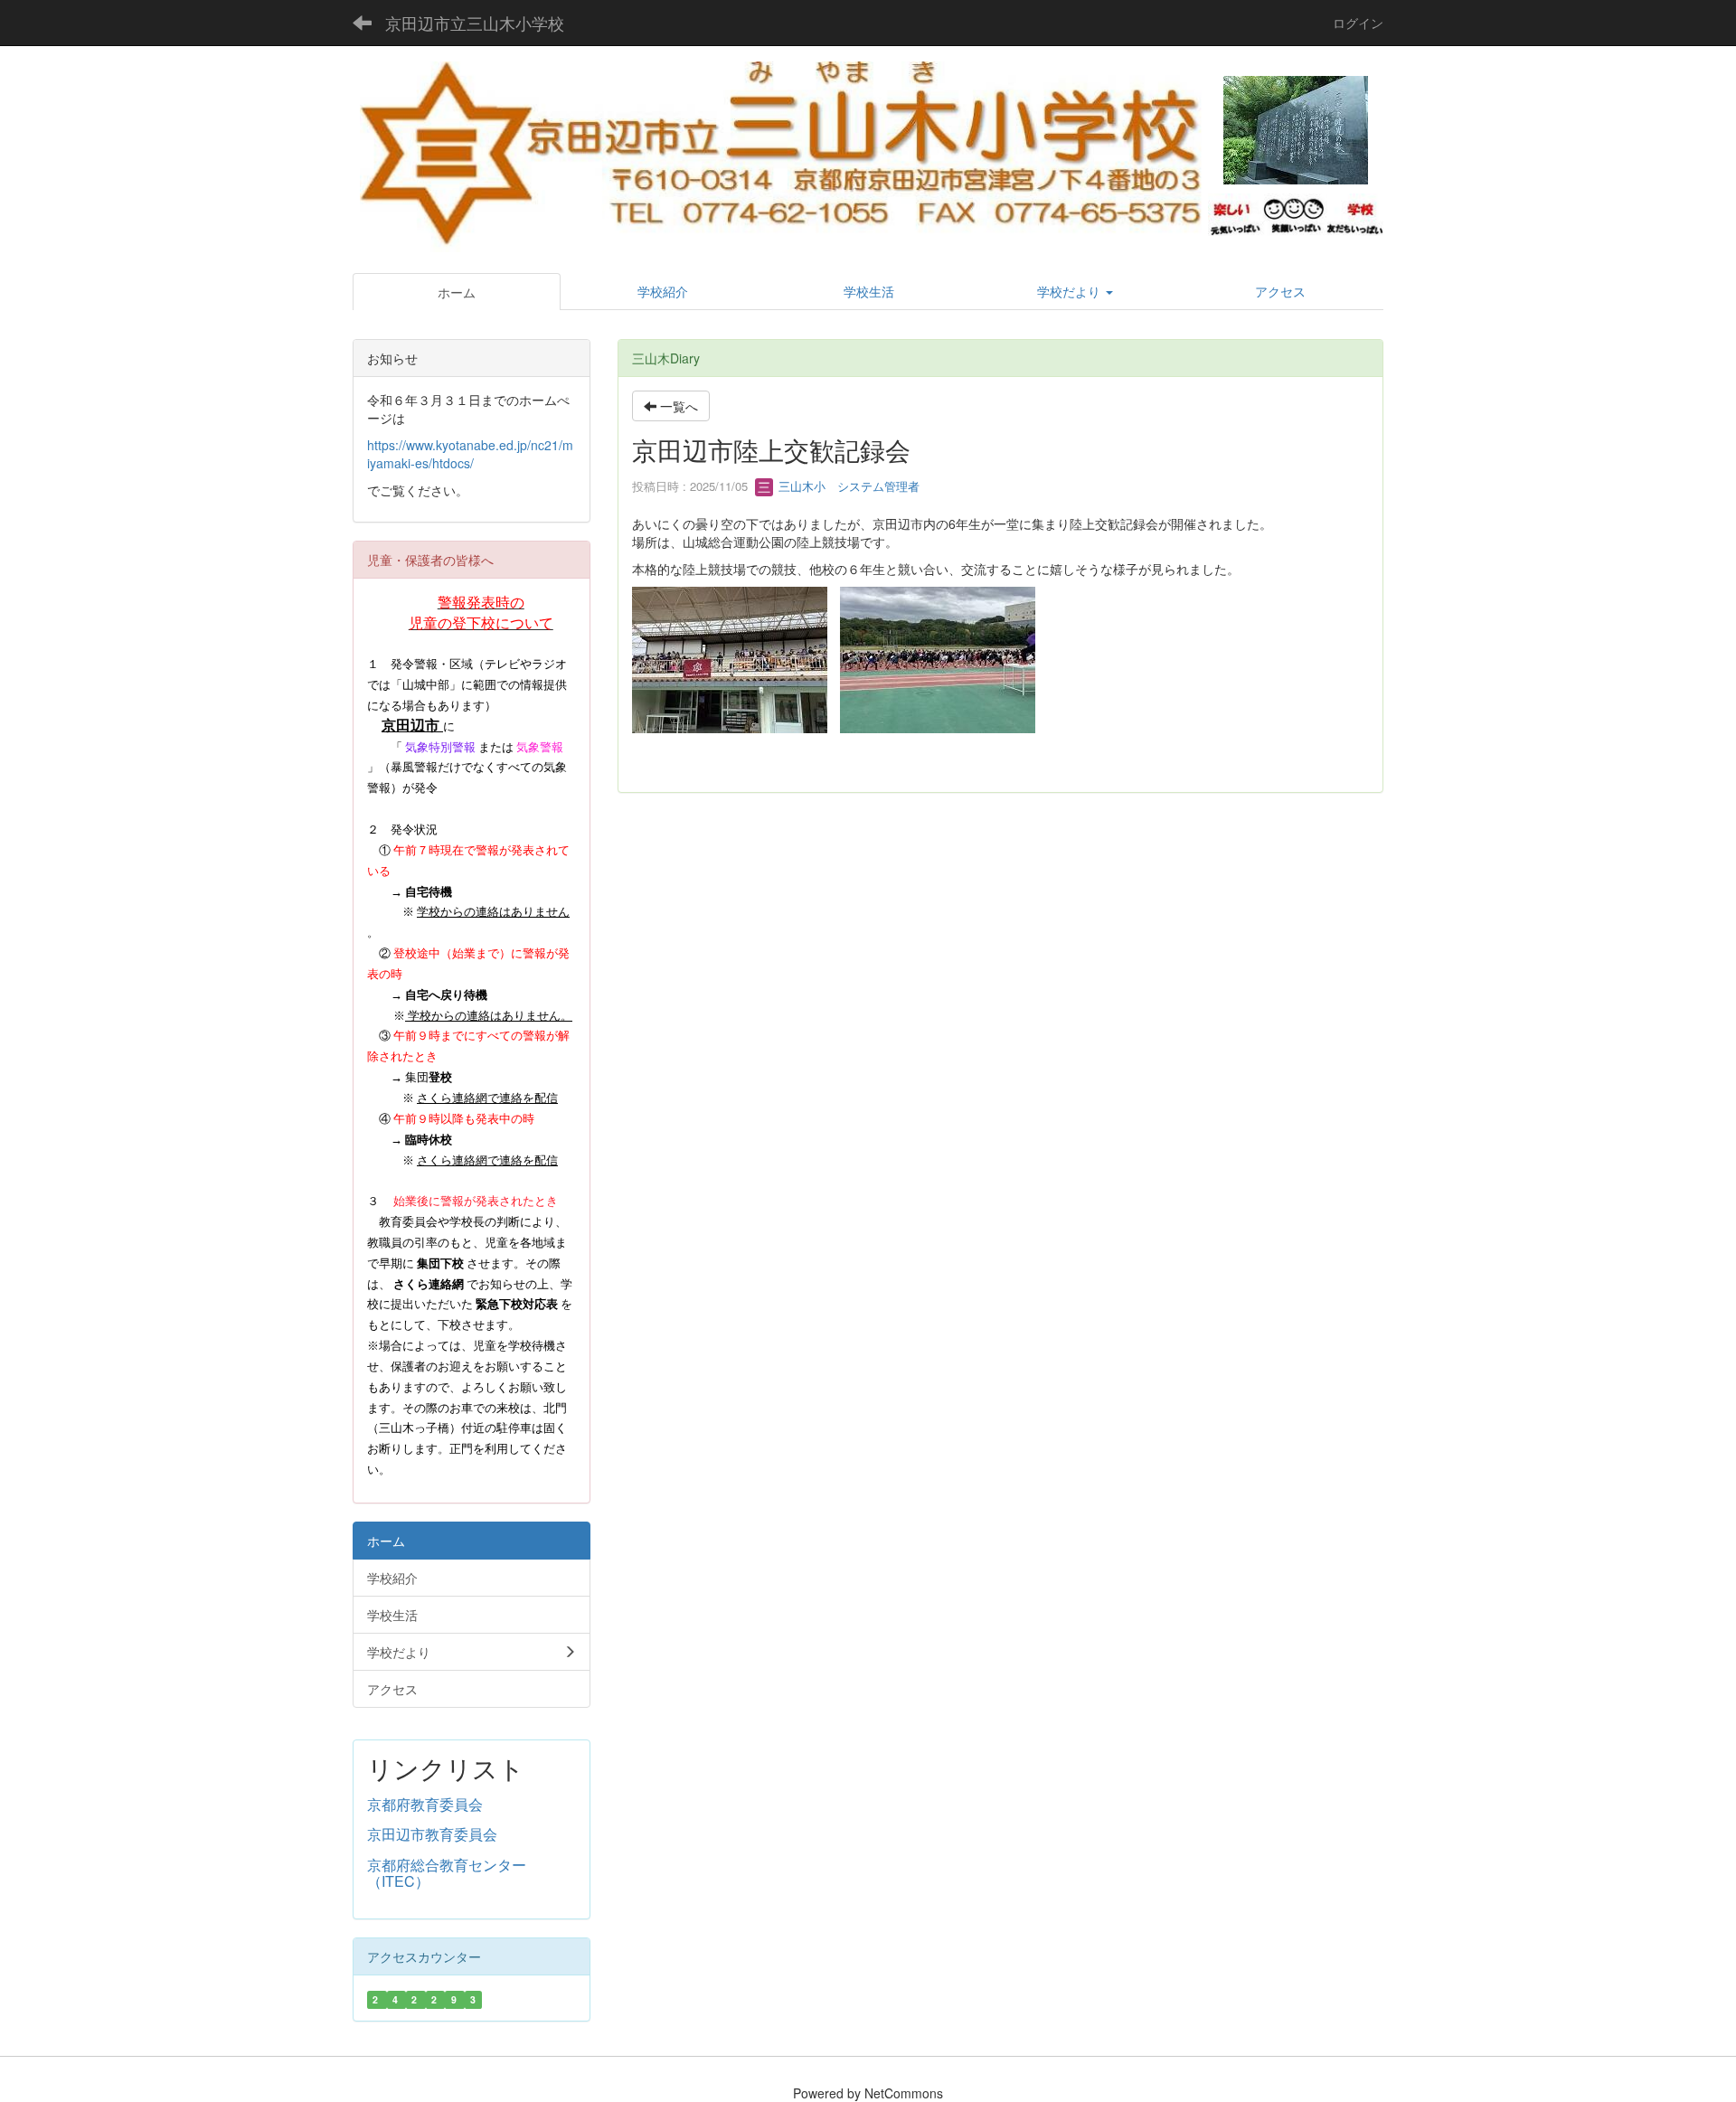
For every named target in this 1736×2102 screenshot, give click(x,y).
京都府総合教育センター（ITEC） (447, 1873)
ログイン (1358, 23)
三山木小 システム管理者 (847, 486)
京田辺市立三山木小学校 (475, 23)
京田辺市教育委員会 (432, 1834)
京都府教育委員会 (425, 1804)
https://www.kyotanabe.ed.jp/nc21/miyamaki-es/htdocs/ (470, 454)
